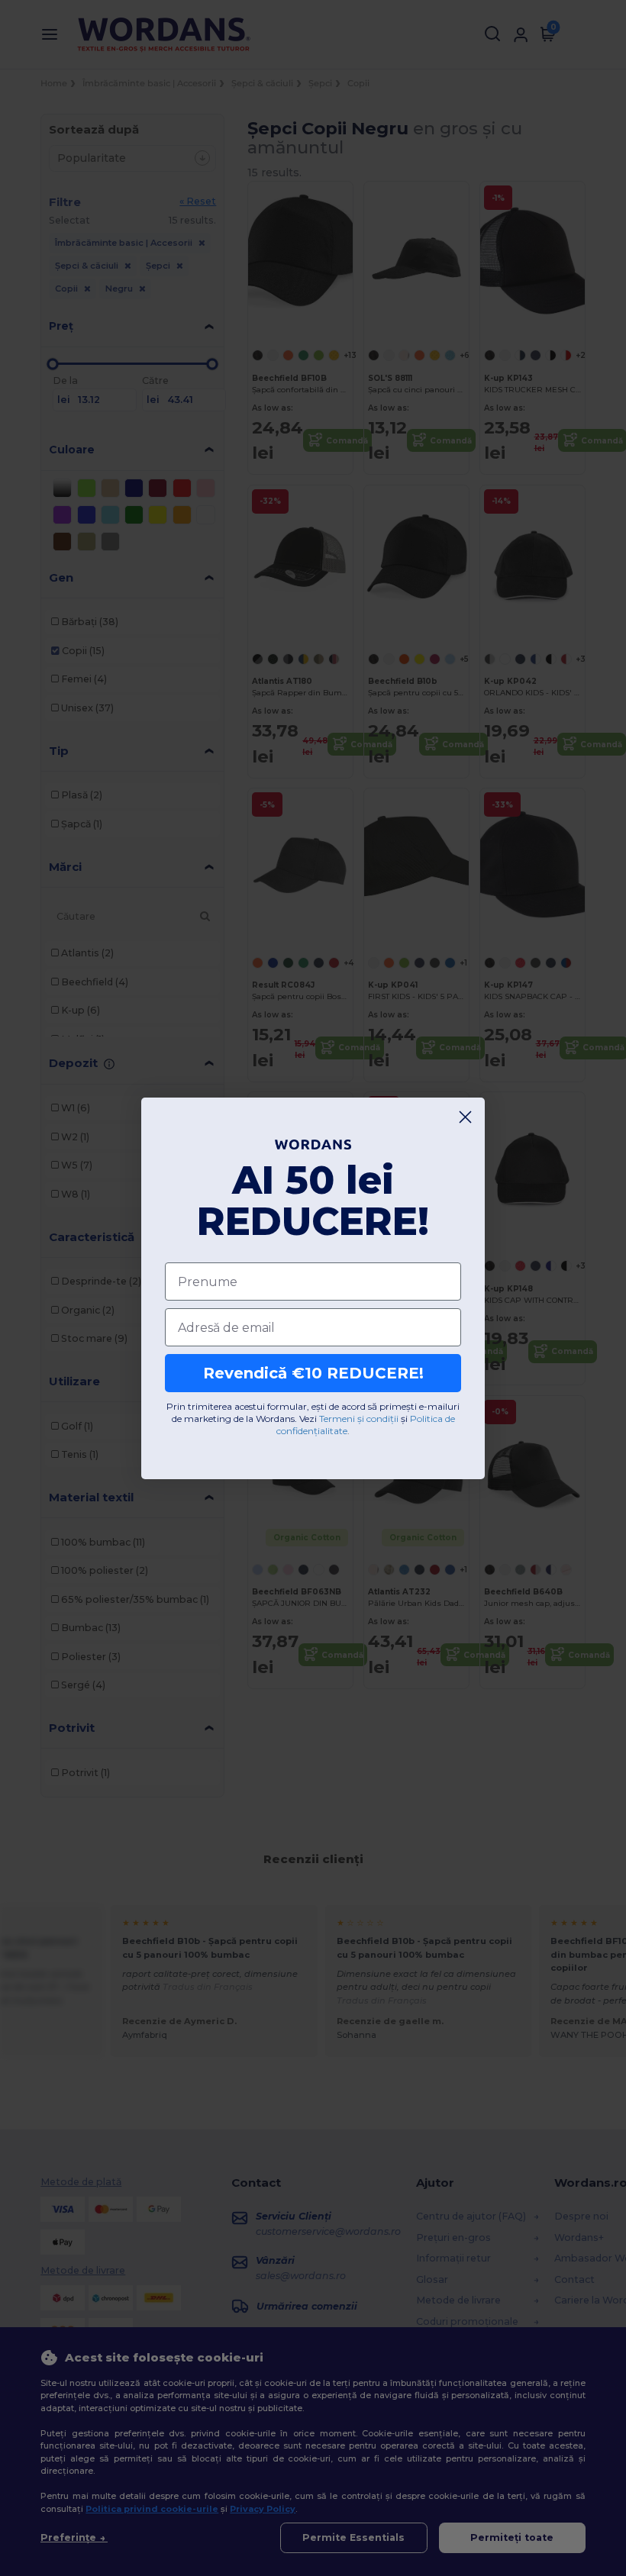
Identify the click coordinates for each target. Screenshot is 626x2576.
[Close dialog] (465, 1117)
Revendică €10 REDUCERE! (313, 1373)
